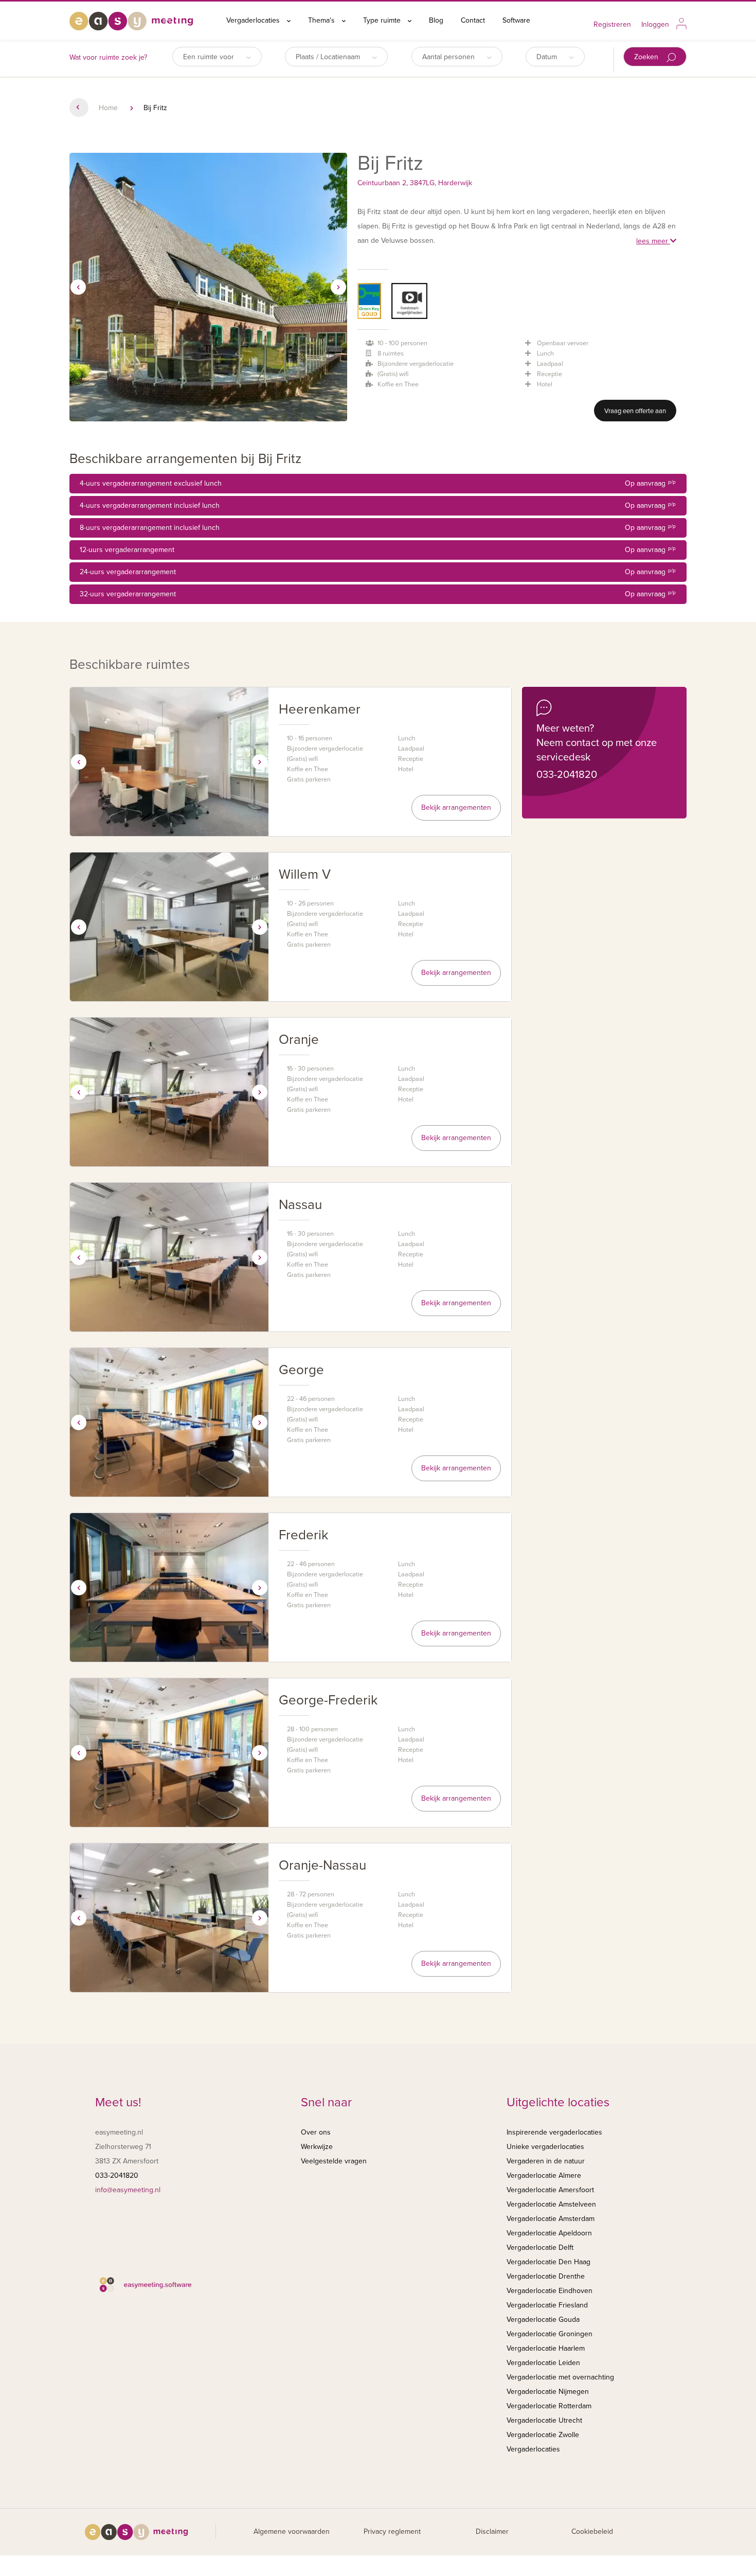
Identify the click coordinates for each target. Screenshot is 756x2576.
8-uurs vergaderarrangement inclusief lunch (378, 528)
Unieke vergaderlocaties (545, 2147)
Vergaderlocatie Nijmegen (548, 2392)
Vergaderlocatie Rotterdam (549, 2406)
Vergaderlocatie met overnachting (560, 2377)
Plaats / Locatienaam (329, 57)
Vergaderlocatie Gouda (543, 2320)
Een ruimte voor (210, 57)
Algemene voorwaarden (292, 2531)
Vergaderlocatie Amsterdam (551, 2219)
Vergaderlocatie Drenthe (546, 2276)
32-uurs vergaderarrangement (378, 594)
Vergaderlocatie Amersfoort (550, 2190)
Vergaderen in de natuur (546, 2161)
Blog (436, 20)
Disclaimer (492, 2531)
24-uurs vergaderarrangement (378, 572)
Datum (548, 57)
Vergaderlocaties (254, 20)
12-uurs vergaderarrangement (378, 550)
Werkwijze (317, 2147)
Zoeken (647, 57)
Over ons (316, 2132)
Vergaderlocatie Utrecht (544, 2420)
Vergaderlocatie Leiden (543, 2363)
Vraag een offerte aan (635, 411)
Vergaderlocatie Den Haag (548, 2262)
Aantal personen (449, 57)
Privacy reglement (392, 2531)
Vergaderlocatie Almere (544, 2175)
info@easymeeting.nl (128, 2190)
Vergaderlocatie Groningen (550, 2334)
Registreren (612, 24)
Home (108, 108)
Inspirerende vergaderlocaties (554, 2132)
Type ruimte (383, 20)
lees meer (653, 241)
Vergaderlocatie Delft (540, 2248)
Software (516, 20)
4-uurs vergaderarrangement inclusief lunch (378, 505)
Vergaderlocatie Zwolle (543, 2435)
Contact (473, 20)
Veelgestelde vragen (334, 2161)
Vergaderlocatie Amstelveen (551, 2204)
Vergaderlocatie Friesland (547, 2305)
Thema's (322, 20)
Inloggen (655, 24)
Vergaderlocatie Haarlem (546, 2348)
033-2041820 (567, 775)
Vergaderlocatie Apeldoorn (549, 2233)
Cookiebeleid (592, 2531)
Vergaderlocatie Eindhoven (550, 2291)
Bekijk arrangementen (456, 807)
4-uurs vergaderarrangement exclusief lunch (378, 483)
